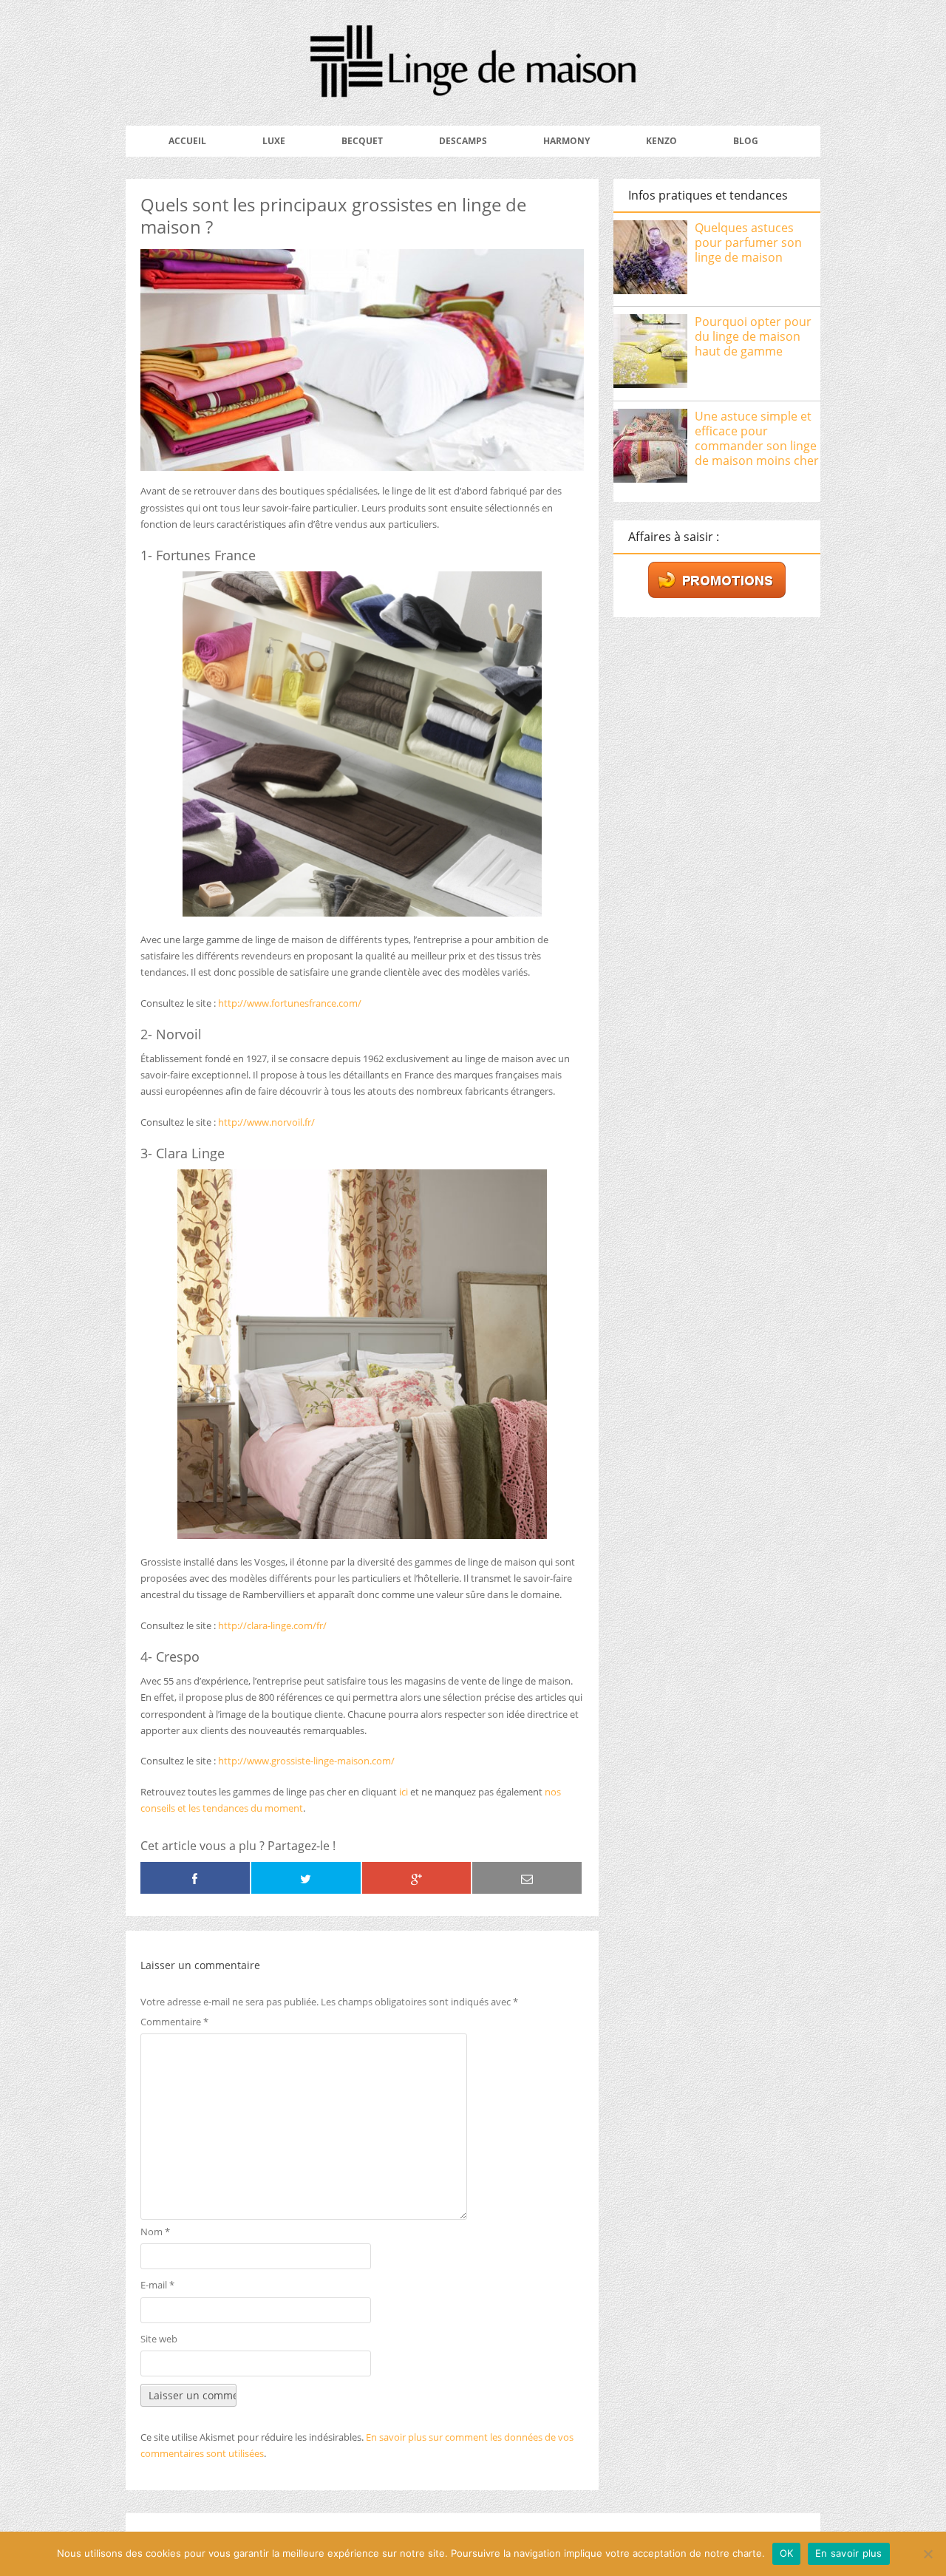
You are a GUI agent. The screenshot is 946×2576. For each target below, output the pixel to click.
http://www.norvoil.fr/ (266, 1122)
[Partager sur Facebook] (195, 1878)
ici (404, 1792)
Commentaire (174, 2022)
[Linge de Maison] (473, 88)
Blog (746, 141)
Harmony (566, 141)
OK (787, 2553)
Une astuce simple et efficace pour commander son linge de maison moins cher (757, 438)
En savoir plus (849, 2553)
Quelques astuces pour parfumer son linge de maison (748, 242)
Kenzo (661, 141)
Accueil (187, 141)
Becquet (362, 141)
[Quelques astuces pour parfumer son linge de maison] (650, 259)
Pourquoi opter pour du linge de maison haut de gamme (753, 336)
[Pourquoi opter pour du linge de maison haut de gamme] (650, 353)
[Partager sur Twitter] (306, 1878)
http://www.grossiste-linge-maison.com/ (306, 1761)
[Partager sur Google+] (417, 1878)
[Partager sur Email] (527, 1878)
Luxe (274, 141)
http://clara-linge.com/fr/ (272, 1625)
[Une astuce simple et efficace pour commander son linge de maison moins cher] (650, 448)
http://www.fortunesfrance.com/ (290, 1003)
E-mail (157, 2285)
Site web (159, 2339)
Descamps (463, 141)
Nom (155, 2232)
